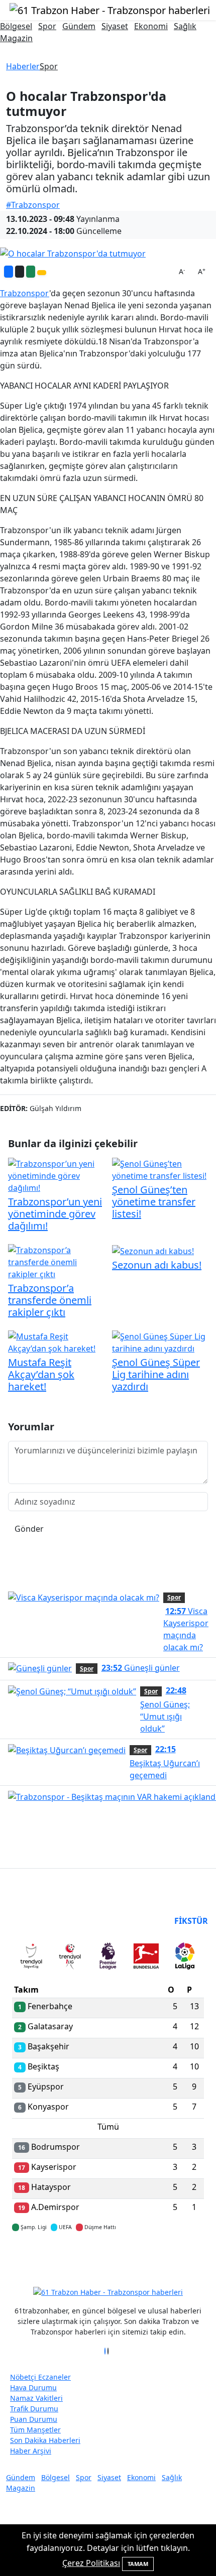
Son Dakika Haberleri (45, 2440)
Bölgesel (16, 26)
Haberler (23, 66)
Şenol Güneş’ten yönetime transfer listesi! (154, 1202)
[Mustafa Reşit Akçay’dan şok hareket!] (56, 1342)
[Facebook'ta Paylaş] (9, 272)
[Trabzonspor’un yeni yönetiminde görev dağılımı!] (56, 1175)
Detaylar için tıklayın (108, 2257)
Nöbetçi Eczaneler (40, 2377)
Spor (47, 26)
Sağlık (185, 26)
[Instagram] (111, 2351)
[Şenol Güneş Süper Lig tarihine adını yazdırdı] (160, 1342)
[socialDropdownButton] (42, 273)
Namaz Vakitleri (36, 2398)
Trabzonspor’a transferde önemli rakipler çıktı (50, 1300)
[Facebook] (105, 2351)
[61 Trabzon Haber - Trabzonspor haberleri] (110, 9)
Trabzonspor (25, 293)
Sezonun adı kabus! (157, 1265)
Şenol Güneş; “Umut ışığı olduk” (165, 1709)
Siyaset (115, 26)
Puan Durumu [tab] (39, 1921)
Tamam (138, 2564)
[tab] (31, 1958)
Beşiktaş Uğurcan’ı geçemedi (165, 1762)
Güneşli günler (141, 1668)
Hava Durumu (33, 2387)
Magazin (16, 38)
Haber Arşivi (31, 2451)
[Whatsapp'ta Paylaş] (31, 272)
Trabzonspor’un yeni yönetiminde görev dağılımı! (55, 1214)
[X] (108, 2351)
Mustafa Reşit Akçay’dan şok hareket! (41, 1374)
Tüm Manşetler (35, 2430)
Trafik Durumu (34, 2409)
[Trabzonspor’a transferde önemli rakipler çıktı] (56, 1262)
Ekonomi (151, 26)
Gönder (29, 1529)
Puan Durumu (34, 2419)
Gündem (79, 26)
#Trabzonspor (33, 205)
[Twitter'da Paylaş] (20, 272)
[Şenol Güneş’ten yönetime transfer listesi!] (160, 1169)
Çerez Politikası (91, 2563)
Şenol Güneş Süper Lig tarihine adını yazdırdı (156, 1374)
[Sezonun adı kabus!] (153, 1250)
